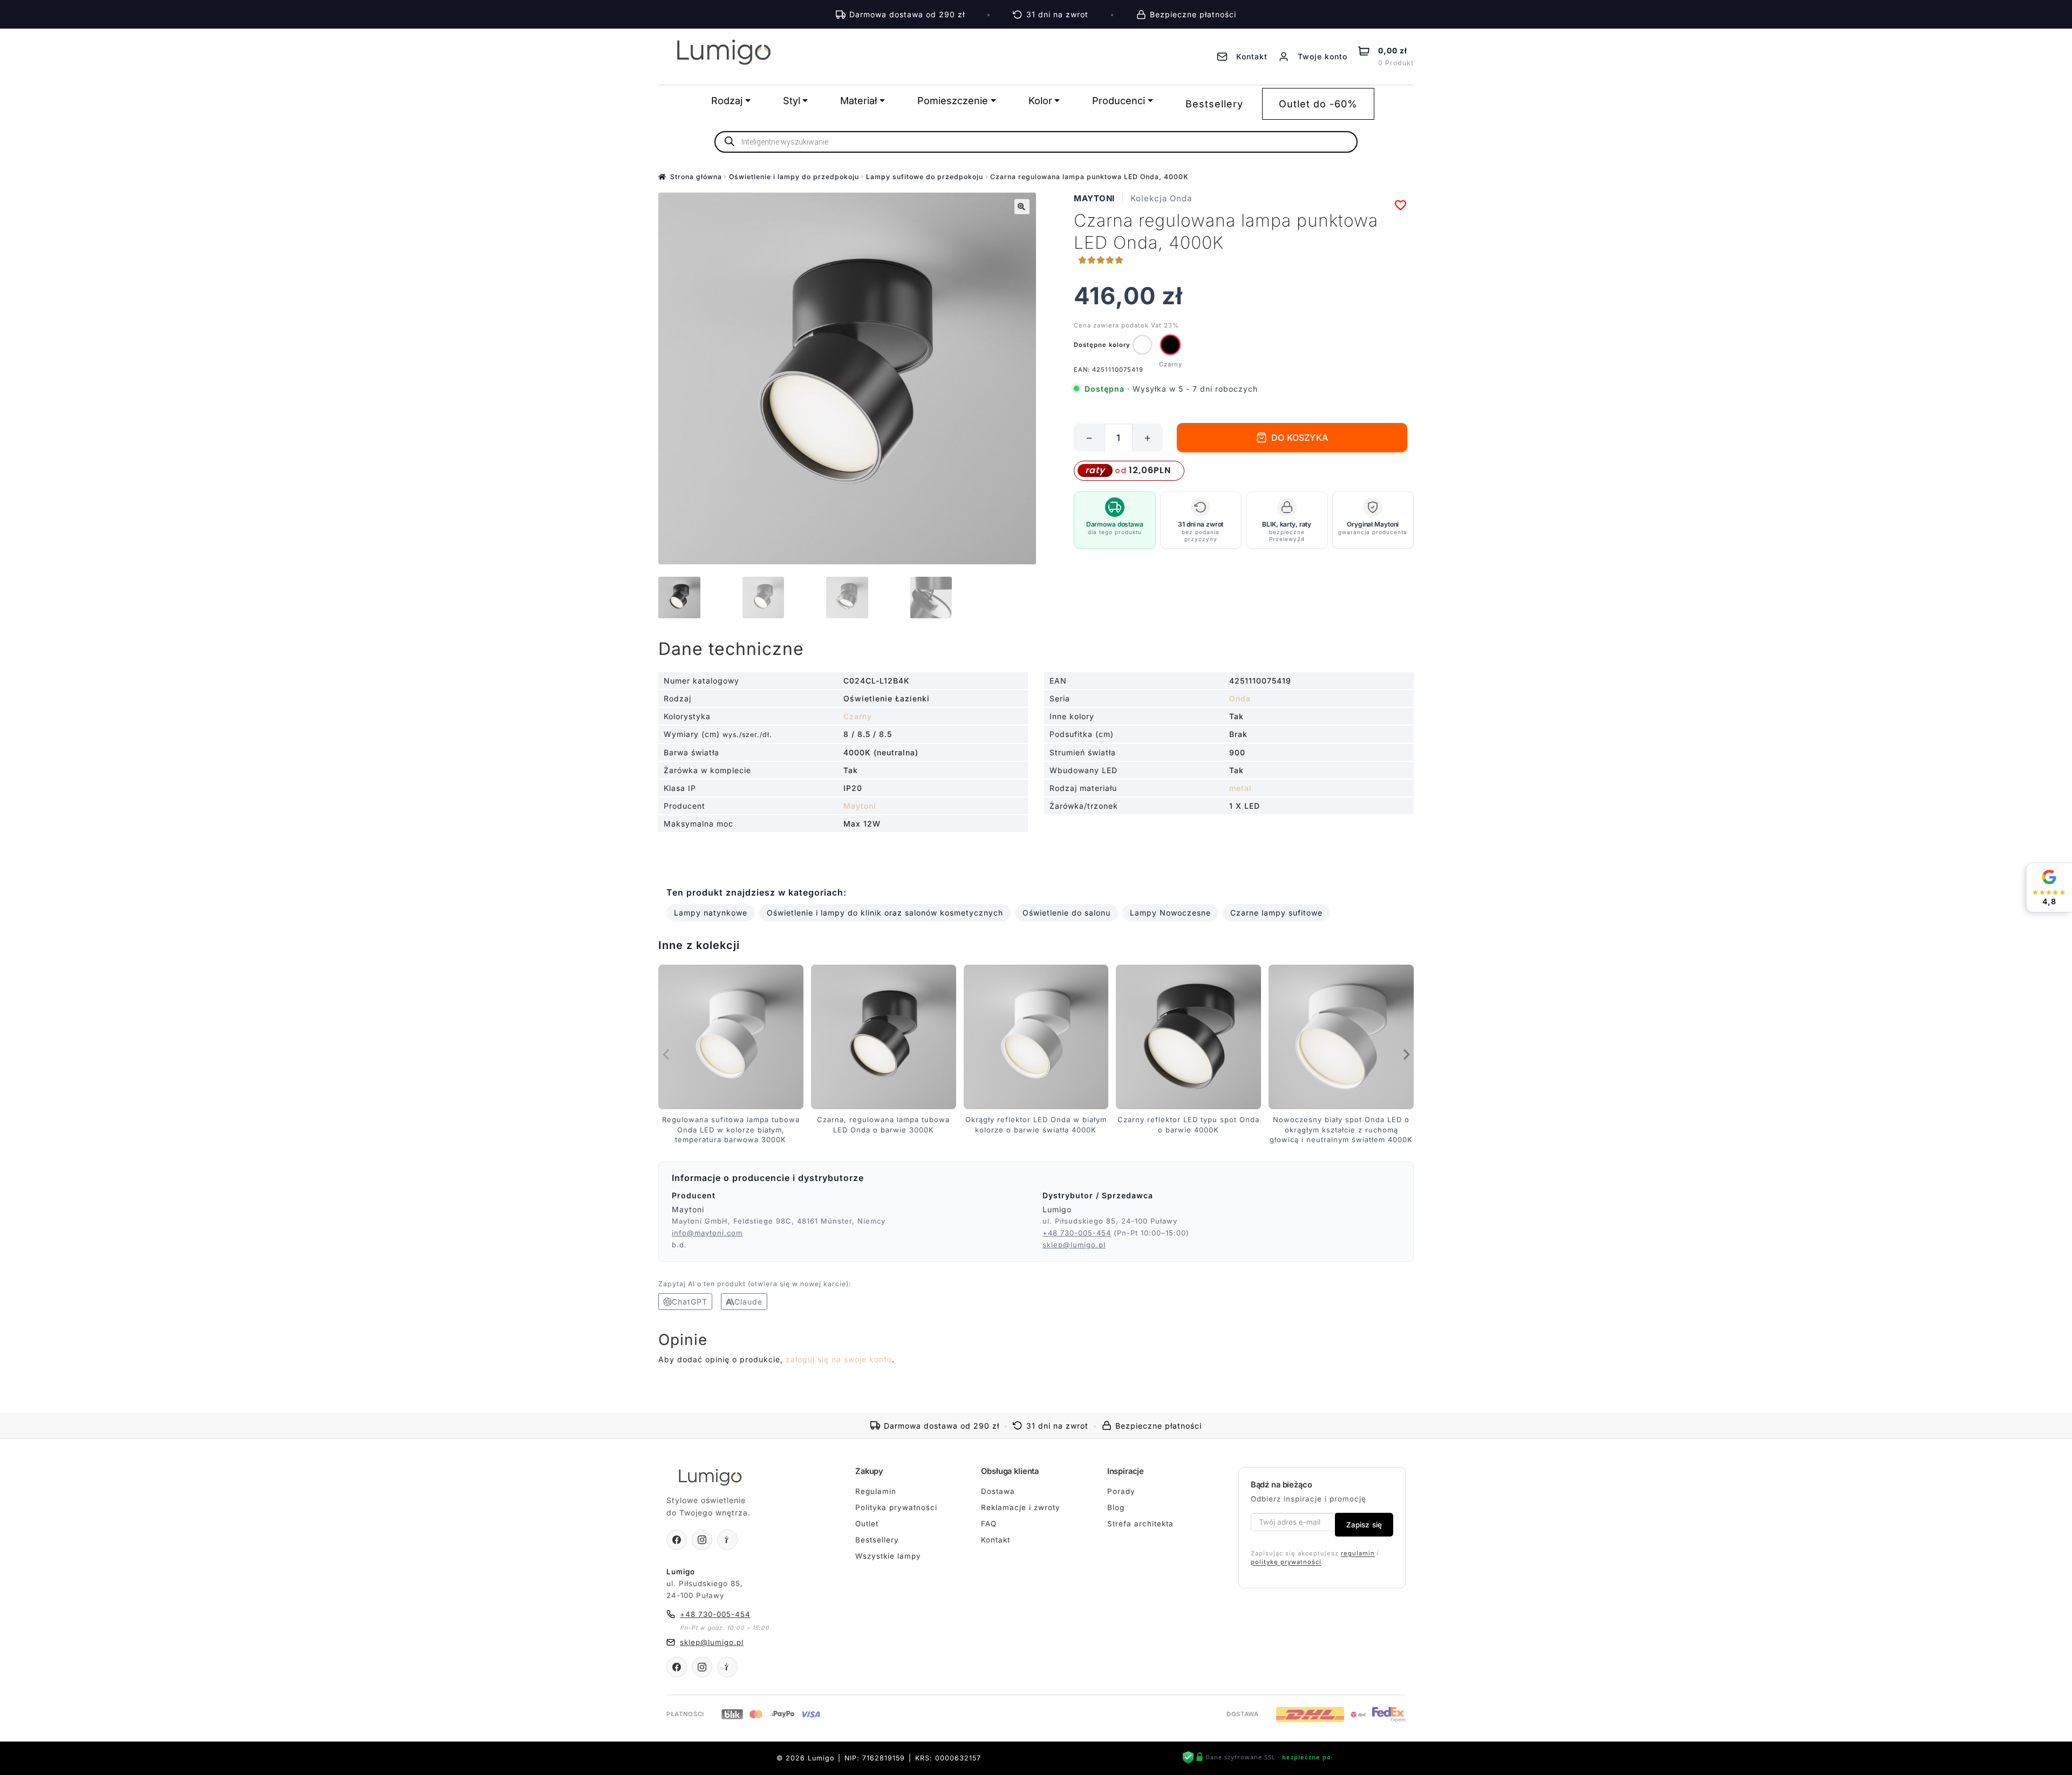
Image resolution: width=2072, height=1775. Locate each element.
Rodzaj (727, 101)
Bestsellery (1214, 104)
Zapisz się (1364, 1525)
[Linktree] (727, 1540)
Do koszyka (1300, 438)
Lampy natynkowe (711, 913)
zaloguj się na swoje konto (839, 1359)
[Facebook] (677, 1540)
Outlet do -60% (1318, 104)
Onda (1240, 698)
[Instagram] (702, 1540)
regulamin (1358, 1553)
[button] (1022, 207)
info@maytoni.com (707, 1233)
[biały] (1142, 345)
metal (1241, 788)
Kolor (1040, 101)
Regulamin (876, 1491)
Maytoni (1094, 198)
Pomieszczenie (953, 101)
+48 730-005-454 (1077, 1233)
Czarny (858, 716)
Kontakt (996, 1540)
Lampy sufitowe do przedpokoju (925, 177)
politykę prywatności (1286, 1562)
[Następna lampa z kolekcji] (1406, 1054)
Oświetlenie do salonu (1066, 913)
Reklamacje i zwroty (1021, 1507)
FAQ (989, 1524)
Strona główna (696, 177)
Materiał (858, 101)
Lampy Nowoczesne (1170, 913)
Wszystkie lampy (888, 1556)
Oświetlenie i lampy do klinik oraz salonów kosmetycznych (885, 913)
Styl (792, 101)
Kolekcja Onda (1161, 198)
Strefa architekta (1140, 1524)
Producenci (1119, 101)
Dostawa (998, 1491)
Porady (1121, 1491)
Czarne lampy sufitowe (1276, 913)
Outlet (867, 1524)
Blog (1116, 1507)
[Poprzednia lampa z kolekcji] (666, 1054)
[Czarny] (1170, 345)
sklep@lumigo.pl (1074, 1245)
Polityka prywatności (896, 1507)
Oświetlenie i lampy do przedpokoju (794, 177)
